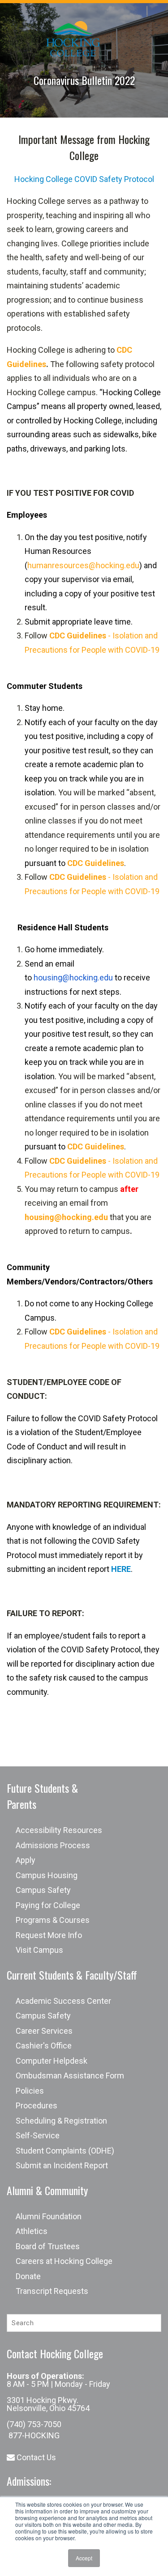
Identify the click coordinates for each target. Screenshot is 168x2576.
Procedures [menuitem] (37, 2105)
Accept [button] (84, 2558)
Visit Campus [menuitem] (39, 1950)
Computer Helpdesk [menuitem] (52, 2061)
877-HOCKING (33, 2435)
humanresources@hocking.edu (83, 565)
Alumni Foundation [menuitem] (49, 2216)
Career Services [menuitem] (44, 2031)
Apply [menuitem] (26, 1860)
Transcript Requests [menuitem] (52, 2291)
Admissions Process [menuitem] (53, 1845)
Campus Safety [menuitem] (43, 1890)
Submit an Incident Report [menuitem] (62, 2165)
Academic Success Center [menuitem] (63, 2001)
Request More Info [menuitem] (49, 1935)
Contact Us (35, 2457)
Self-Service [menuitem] (38, 2135)
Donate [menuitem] (28, 2276)
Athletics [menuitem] (32, 2231)
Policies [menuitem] (30, 2091)
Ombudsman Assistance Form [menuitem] (70, 2076)
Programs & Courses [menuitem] (53, 1920)
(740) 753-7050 (34, 2424)
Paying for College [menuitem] (48, 1905)
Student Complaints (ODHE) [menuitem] (65, 2151)
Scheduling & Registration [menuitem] (61, 2121)
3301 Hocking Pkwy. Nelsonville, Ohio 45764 (48, 2404)
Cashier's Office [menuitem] (44, 2046)
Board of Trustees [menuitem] (48, 2246)
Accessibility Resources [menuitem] (59, 1830)
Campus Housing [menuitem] (47, 1875)
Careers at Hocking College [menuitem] (64, 2261)
